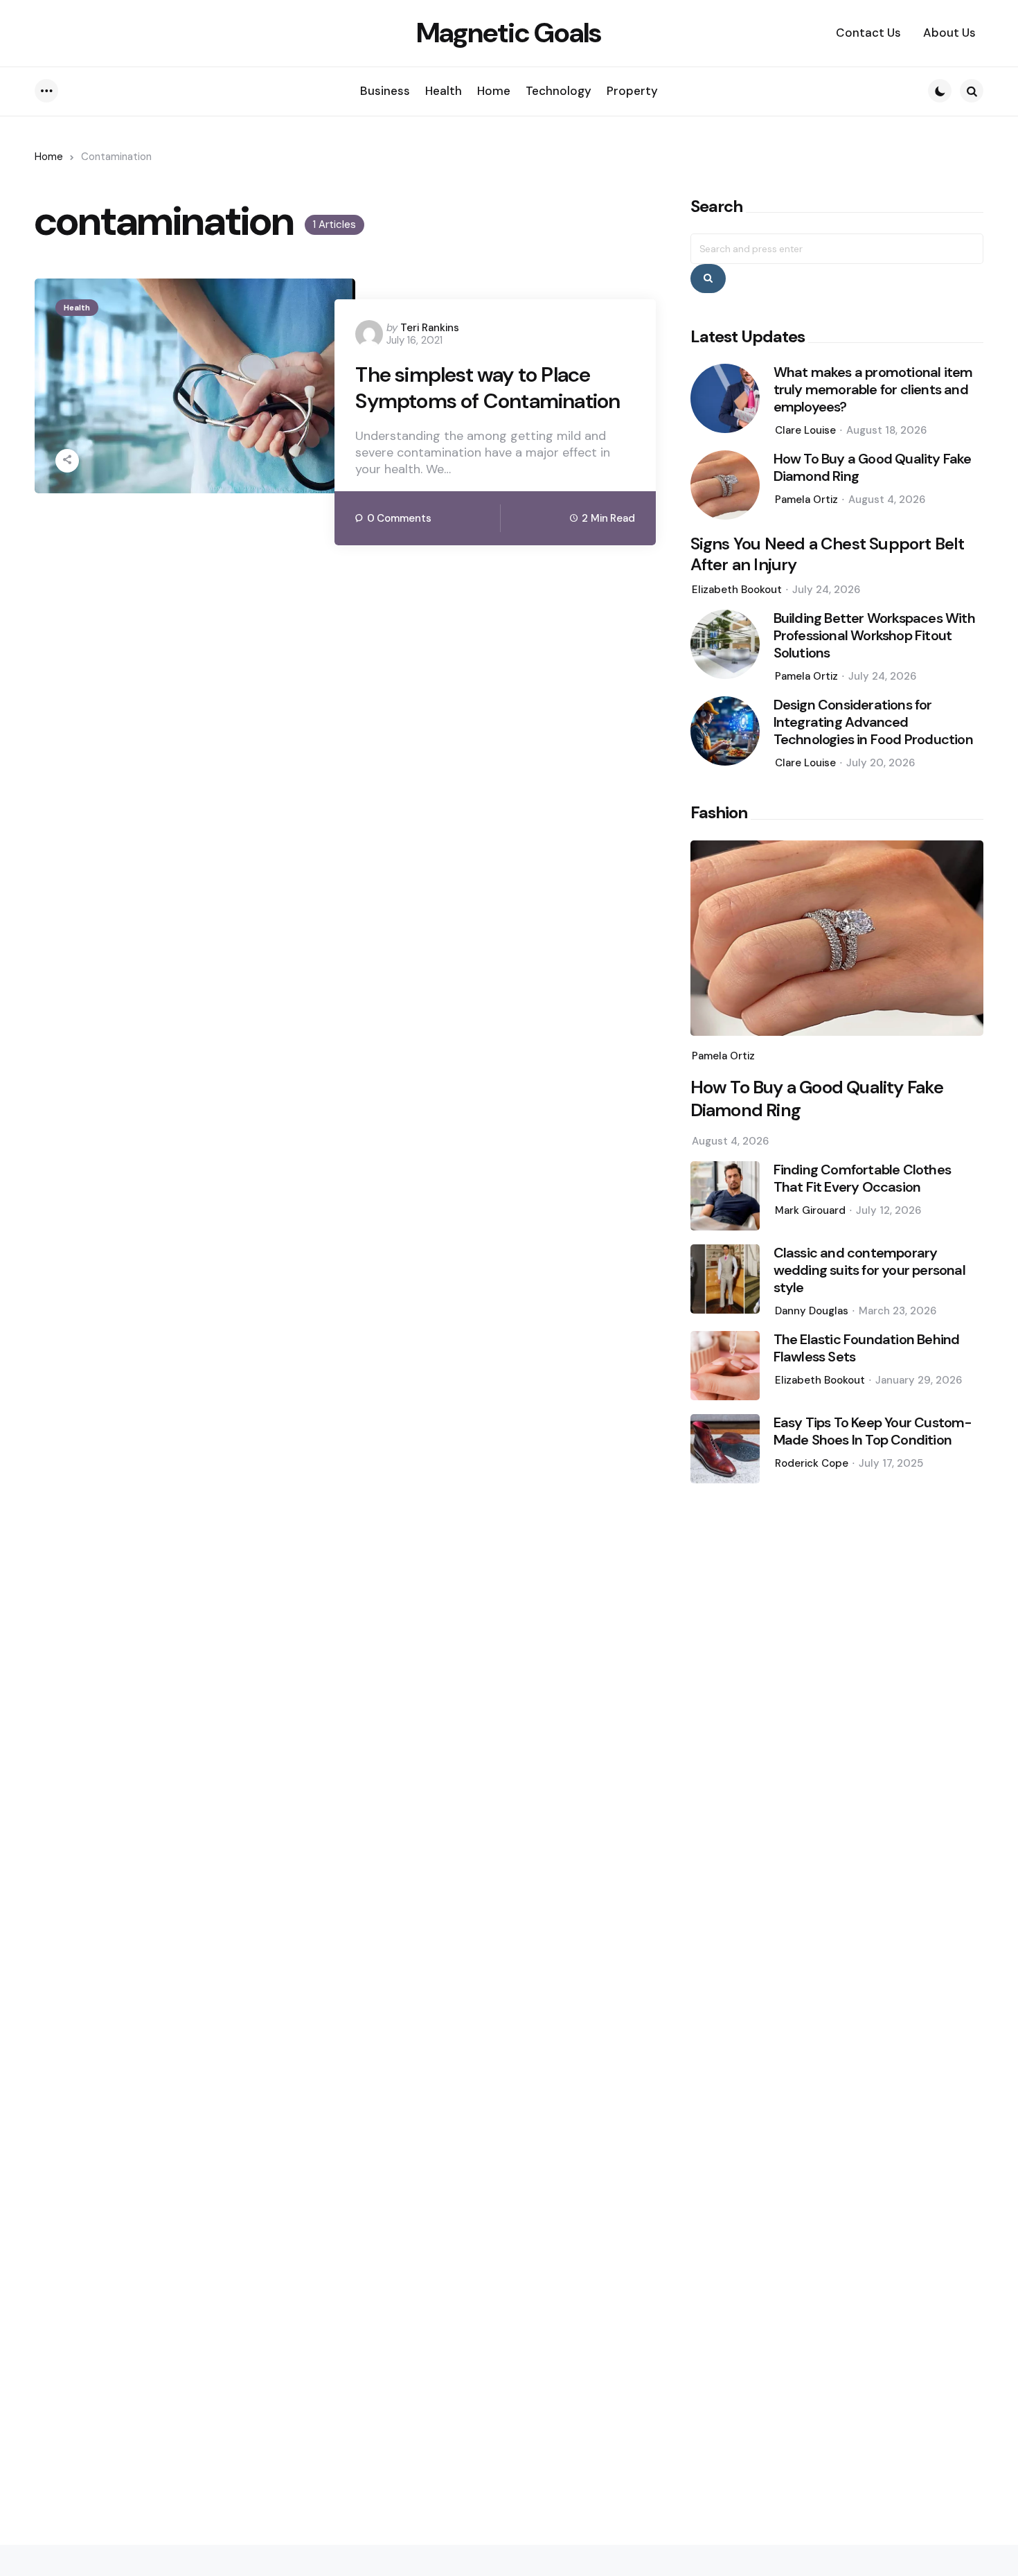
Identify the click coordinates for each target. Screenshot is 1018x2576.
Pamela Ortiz (806, 500)
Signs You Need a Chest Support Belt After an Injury (828, 554)
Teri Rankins (430, 328)
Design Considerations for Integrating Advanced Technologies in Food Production (873, 722)
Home (49, 157)
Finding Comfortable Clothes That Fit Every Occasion (862, 1179)
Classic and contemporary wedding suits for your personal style (869, 1270)
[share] (67, 461)
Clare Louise (805, 430)
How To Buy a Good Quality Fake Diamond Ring (873, 468)
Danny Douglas (812, 1311)
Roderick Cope (812, 1463)
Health (77, 308)
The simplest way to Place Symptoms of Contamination (488, 388)
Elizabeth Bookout (737, 590)
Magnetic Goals (509, 33)
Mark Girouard (810, 1210)
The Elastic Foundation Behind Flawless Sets (867, 1348)
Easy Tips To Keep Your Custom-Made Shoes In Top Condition (873, 1431)
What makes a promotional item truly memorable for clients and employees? (873, 390)
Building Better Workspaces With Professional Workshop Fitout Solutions (874, 636)
